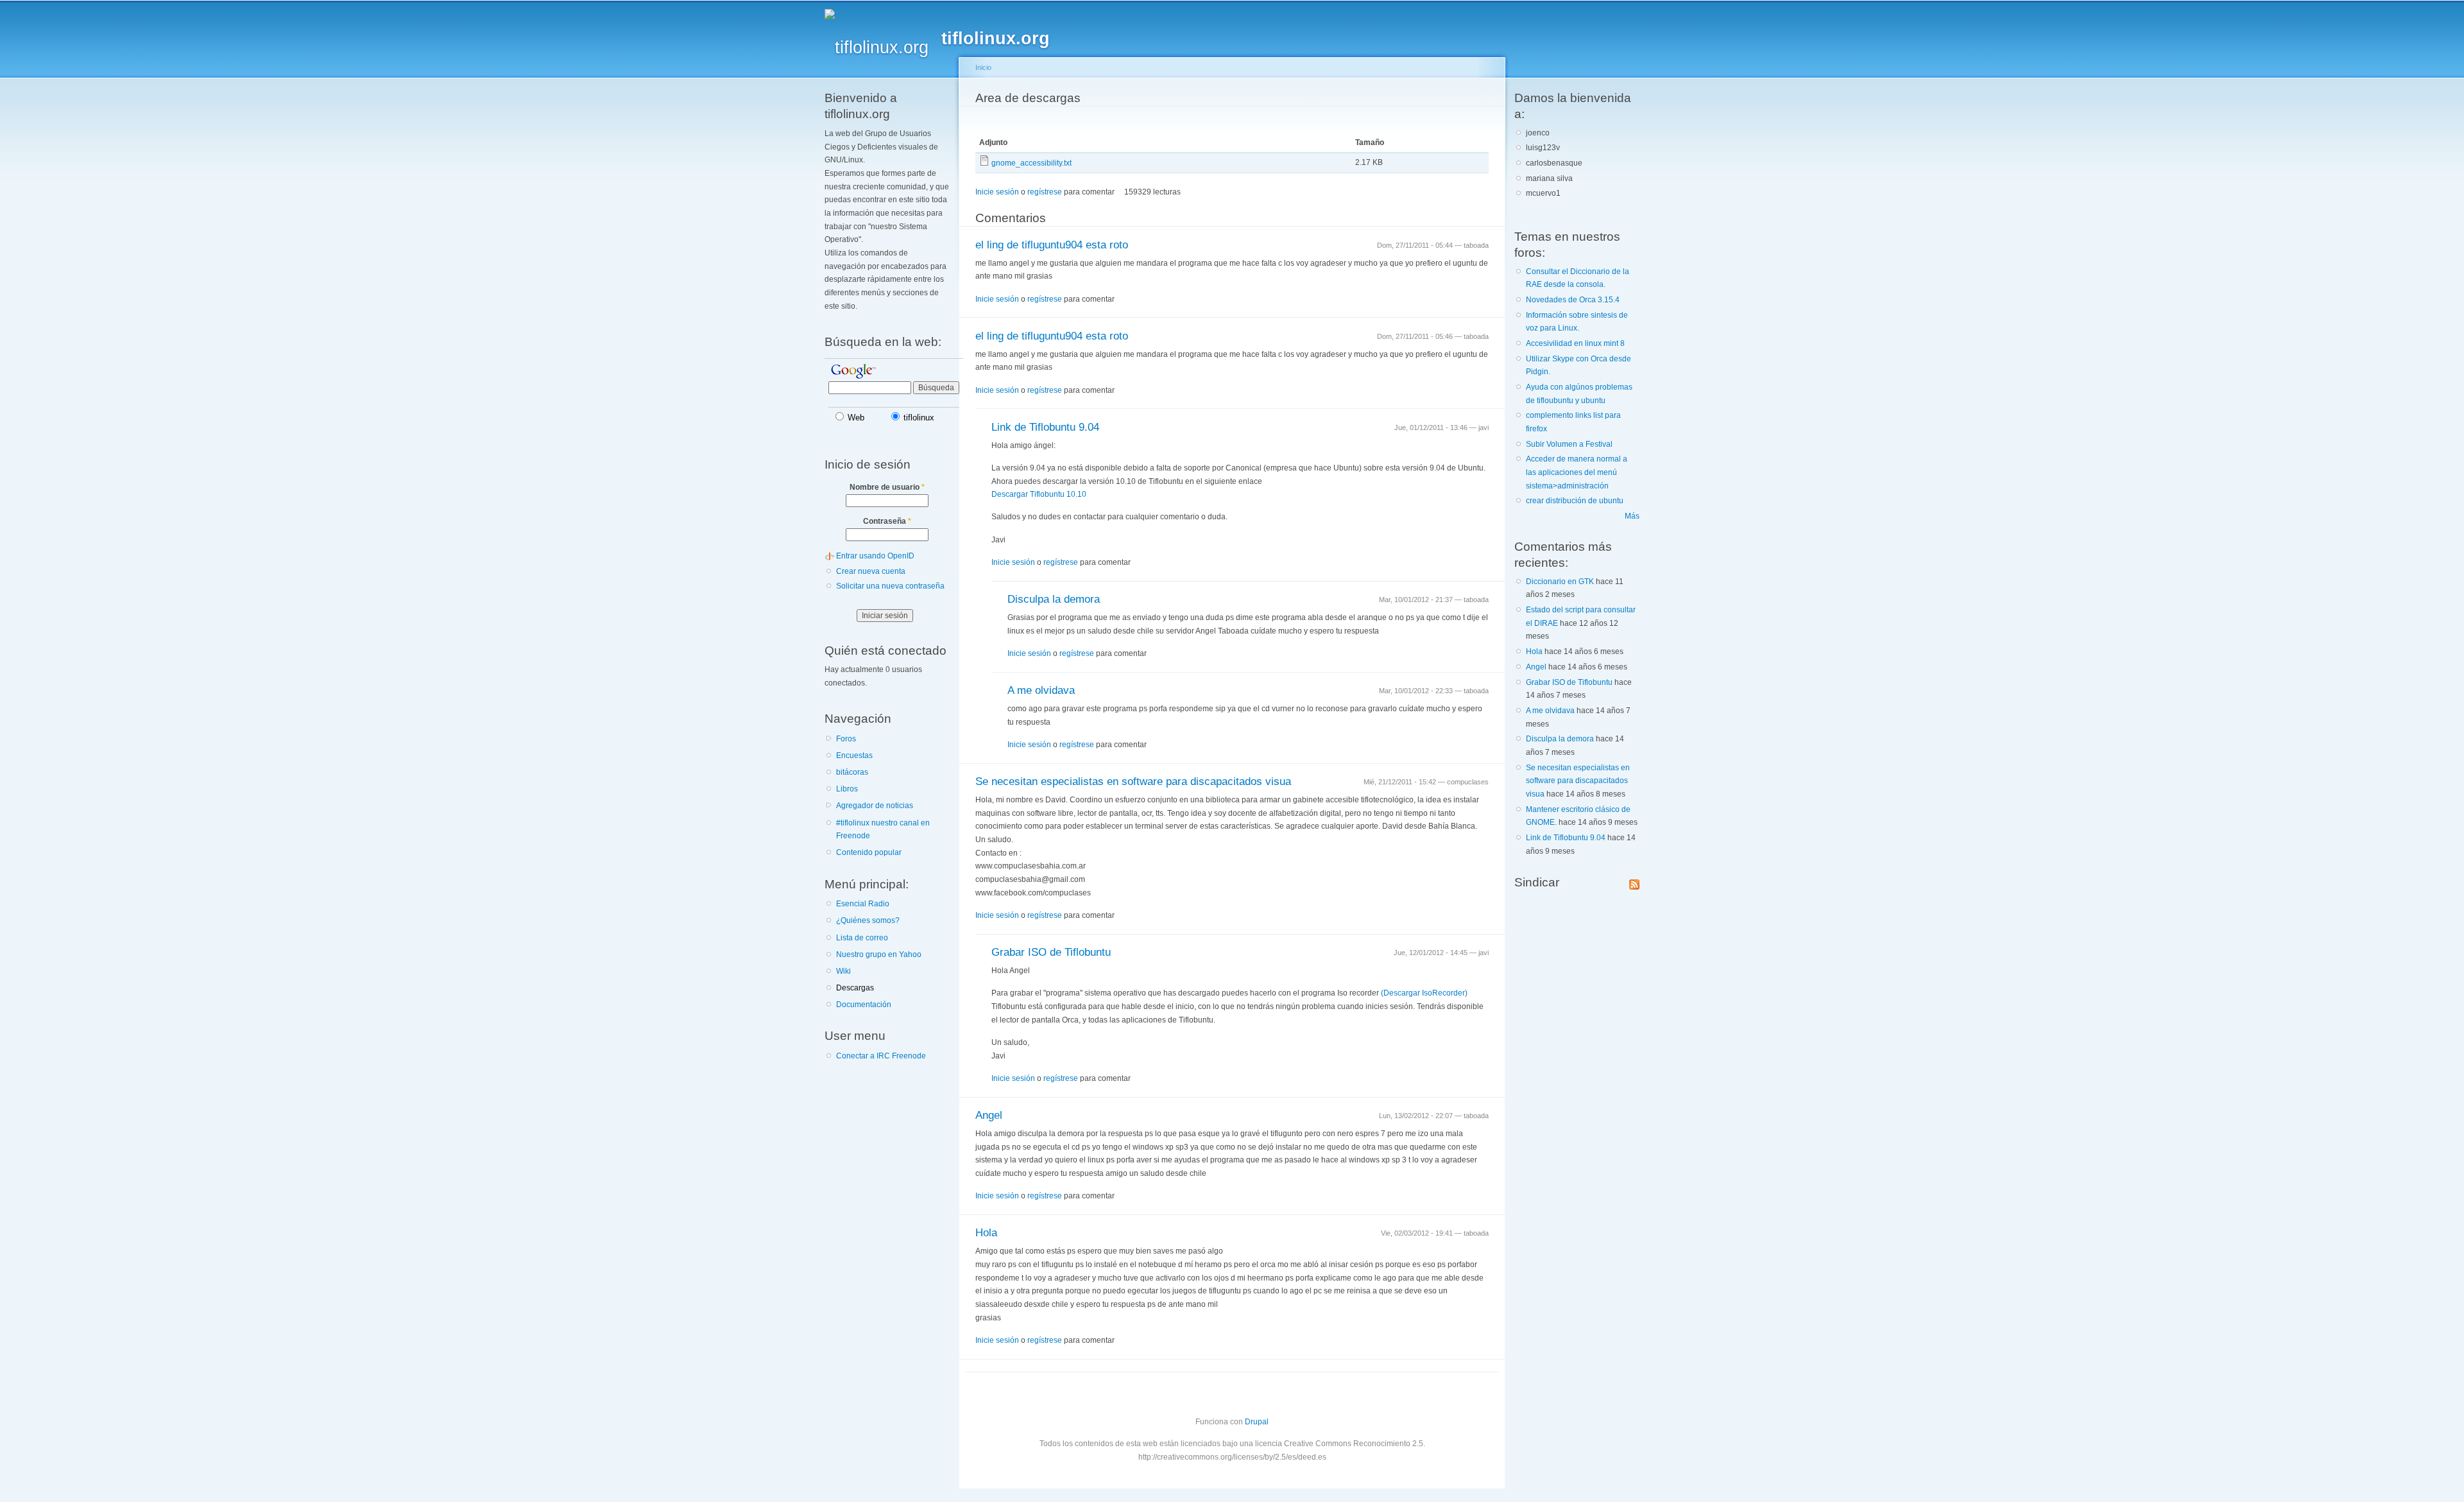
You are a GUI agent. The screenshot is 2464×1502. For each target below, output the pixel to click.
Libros (847, 789)
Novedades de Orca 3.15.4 (1573, 300)
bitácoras (852, 772)
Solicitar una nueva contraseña (890, 586)
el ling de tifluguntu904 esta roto (1052, 245)
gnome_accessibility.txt (1031, 163)
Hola (986, 1233)
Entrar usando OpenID (875, 556)
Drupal (1257, 1422)
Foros (846, 739)
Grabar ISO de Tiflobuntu (1051, 952)
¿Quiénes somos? (868, 920)
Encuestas (854, 755)
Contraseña (887, 521)
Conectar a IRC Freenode (881, 1056)
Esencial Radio (863, 904)
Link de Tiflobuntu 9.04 (1045, 427)
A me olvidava (1041, 690)
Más (1632, 516)
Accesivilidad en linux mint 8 (1575, 343)
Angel (989, 1115)
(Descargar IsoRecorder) (1424, 993)
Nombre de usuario (887, 487)
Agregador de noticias (875, 806)
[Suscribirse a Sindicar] (1634, 882)
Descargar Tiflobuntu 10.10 (1039, 494)
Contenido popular (869, 852)
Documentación (864, 1005)
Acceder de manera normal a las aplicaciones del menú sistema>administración (1577, 472)
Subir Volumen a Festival (1569, 444)
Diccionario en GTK (1560, 582)
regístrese (1045, 192)
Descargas (855, 988)
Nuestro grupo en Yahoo (879, 954)
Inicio (983, 67)
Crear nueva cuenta (871, 571)
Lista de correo (862, 938)
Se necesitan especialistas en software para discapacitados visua (1133, 781)
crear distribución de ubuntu (1575, 501)
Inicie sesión (997, 192)
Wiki (843, 971)
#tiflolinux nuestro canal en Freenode (883, 830)
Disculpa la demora (1054, 599)
